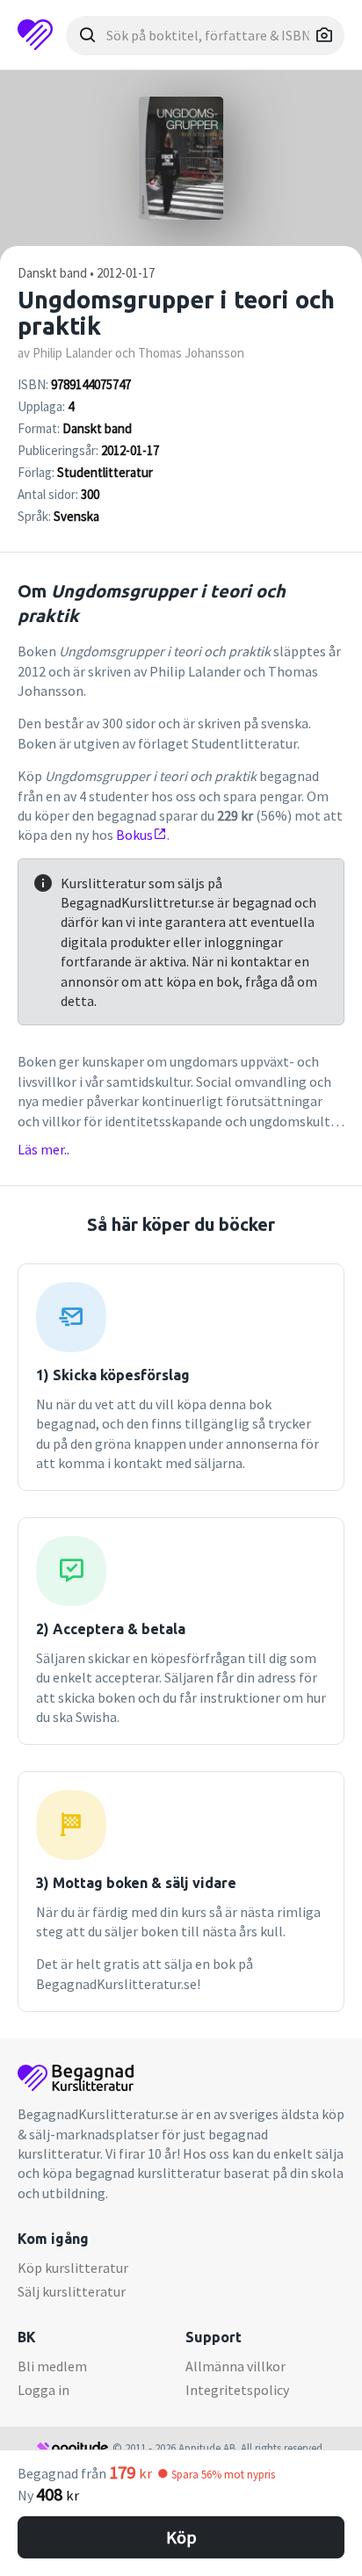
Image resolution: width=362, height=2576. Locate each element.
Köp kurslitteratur (73, 2268)
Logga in (43, 2390)
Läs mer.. (43, 1149)
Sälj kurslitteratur (72, 2291)
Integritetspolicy (237, 2390)
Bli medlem (52, 2366)
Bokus (134, 835)
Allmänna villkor (235, 2366)
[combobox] (205, 36)
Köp (181, 2537)
